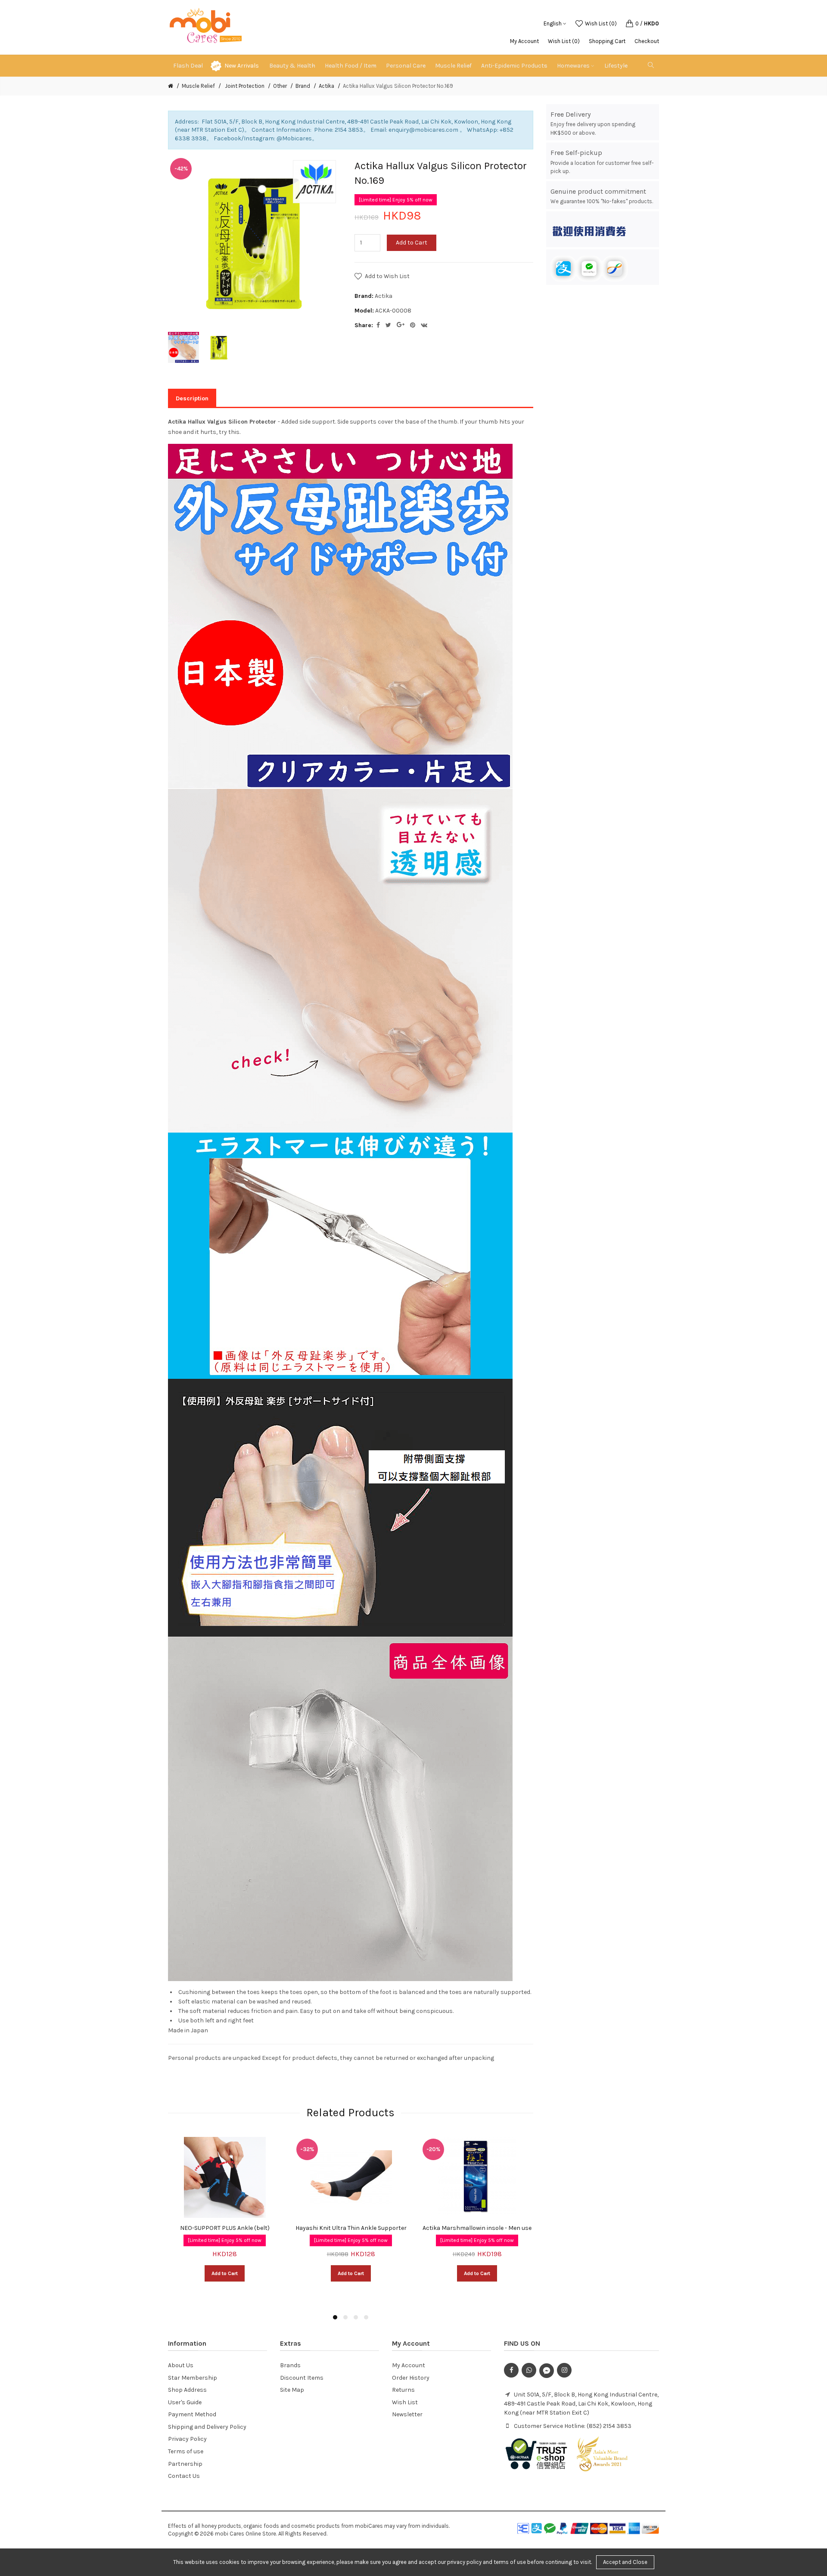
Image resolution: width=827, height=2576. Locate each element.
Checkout (647, 41)
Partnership (185, 2464)
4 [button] (366, 2317)
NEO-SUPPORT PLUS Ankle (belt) (225, 2228)
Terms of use (186, 2451)
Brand (303, 86)
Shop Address (187, 2390)
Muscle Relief (198, 86)
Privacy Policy (187, 2439)
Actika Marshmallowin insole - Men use (477, 2228)
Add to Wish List (387, 276)
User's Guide (185, 2402)
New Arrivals (242, 66)
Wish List (405, 2402)
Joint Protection (244, 86)
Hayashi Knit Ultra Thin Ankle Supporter (351, 2228)
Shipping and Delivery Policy (207, 2427)
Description (192, 398)
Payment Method (192, 2414)
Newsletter (407, 2414)
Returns (403, 2390)
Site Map (292, 2390)
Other (280, 86)
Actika (326, 86)
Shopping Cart (607, 41)
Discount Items (302, 2378)
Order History (411, 2378)
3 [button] (356, 2317)
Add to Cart (412, 243)
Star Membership (193, 2378)
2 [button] (345, 2317)
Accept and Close (625, 2562)
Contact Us (184, 2476)
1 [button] (335, 2317)
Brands (290, 2365)
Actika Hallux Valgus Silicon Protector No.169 (398, 86)
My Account (524, 41)
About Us (181, 2365)
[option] (183, 347)
